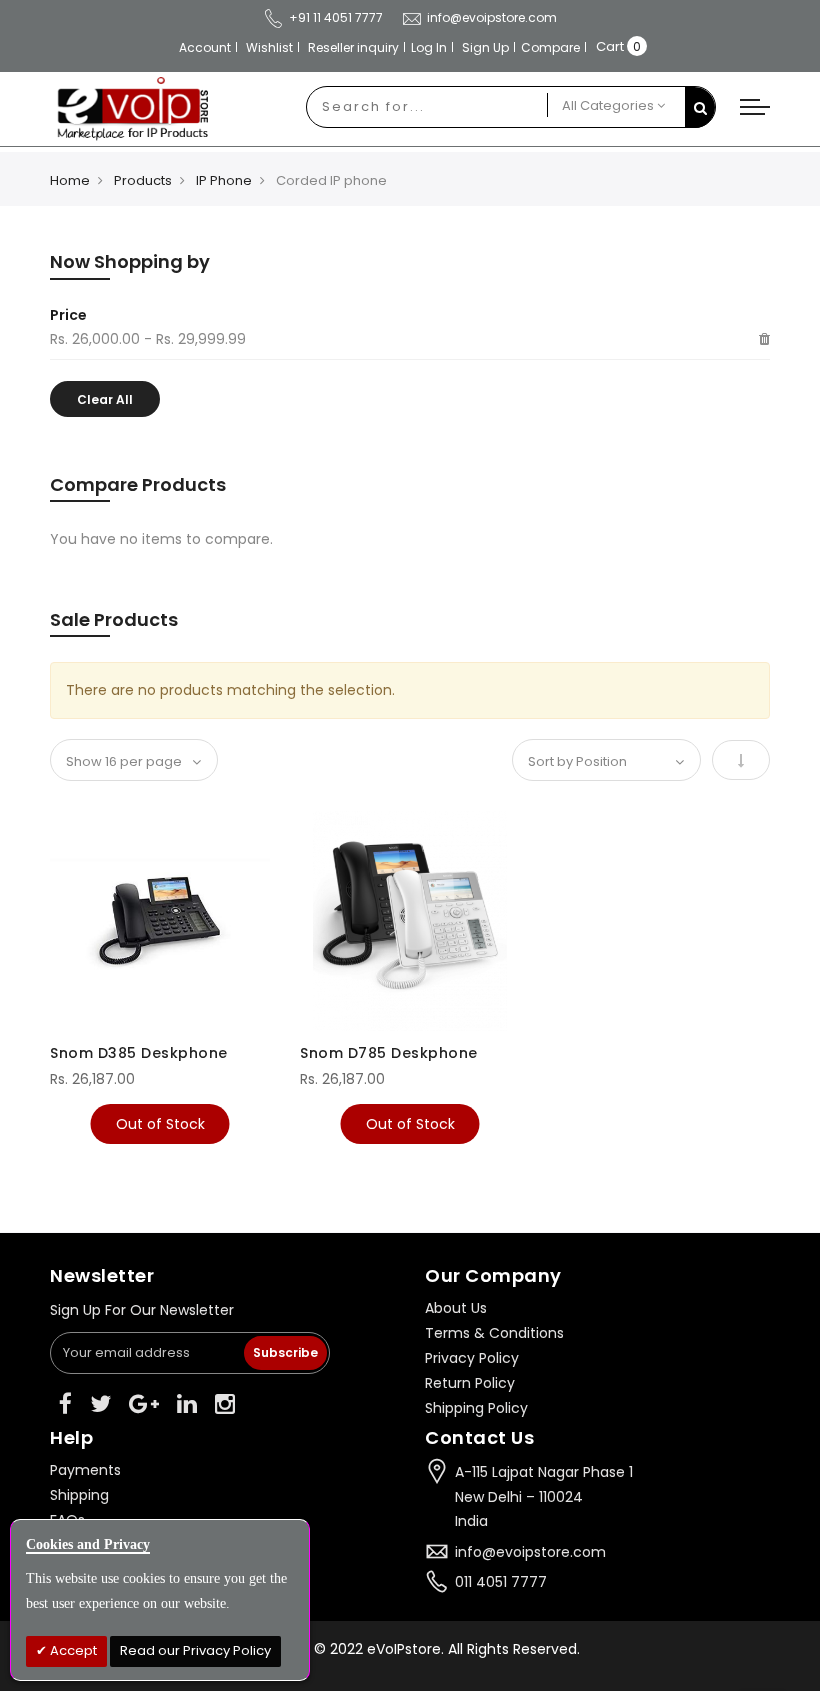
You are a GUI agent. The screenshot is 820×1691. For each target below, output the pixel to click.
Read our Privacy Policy (195, 1650)
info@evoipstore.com (492, 17)
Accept (72, 1650)
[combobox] (427, 107)
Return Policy (470, 1383)
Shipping (79, 1495)
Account (205, 47)
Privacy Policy (472, 1358)
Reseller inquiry (353, 47)
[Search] (700, 107)
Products (143, 180)
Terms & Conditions (494, 1333)
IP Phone (224, 180)
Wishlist (269, 47)
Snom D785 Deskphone (389, 1053)
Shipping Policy (476, 1408)
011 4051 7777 (501, 1582)
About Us (456, 1308)
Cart (610, 46)
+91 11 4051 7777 (336, 17)
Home (70, 180)
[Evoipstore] (129, 109)
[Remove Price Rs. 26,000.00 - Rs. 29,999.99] (764, 339)
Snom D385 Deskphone (139, 1053)
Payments (85, 1470)
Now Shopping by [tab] (130, 261)
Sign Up (485, 47)
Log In (429, 47)
